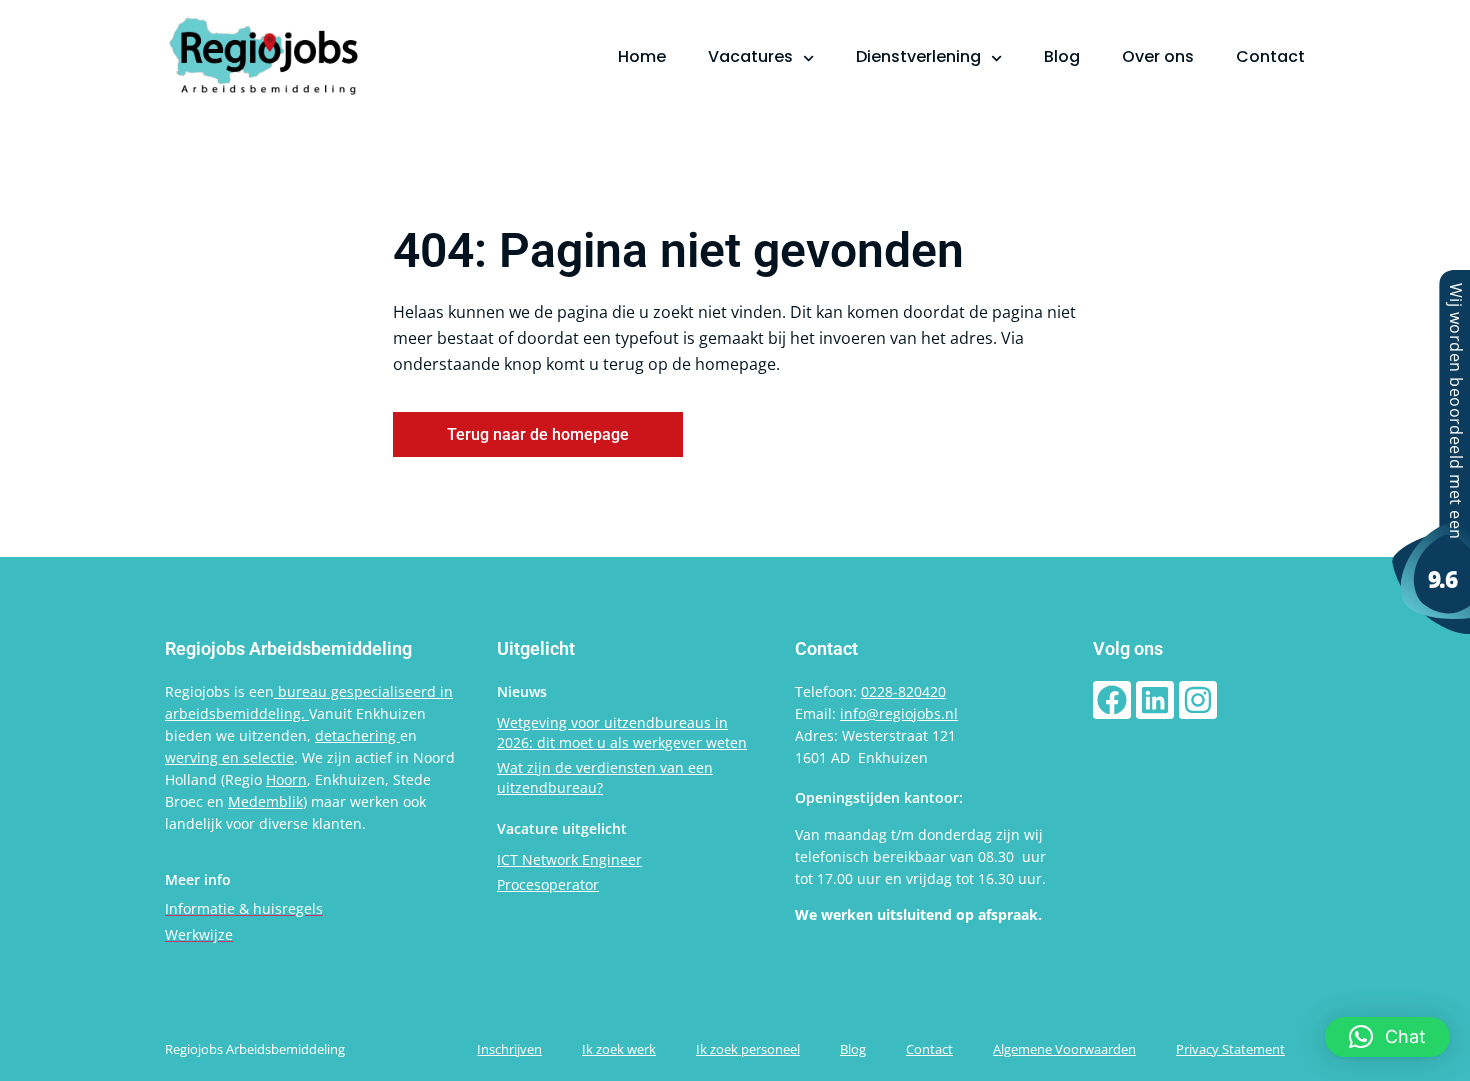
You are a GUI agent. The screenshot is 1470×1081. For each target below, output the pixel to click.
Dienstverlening (918, 56)
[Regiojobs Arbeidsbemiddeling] (1430, 628)
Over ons (1158, 56)
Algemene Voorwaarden (1064, 1049)
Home (642, 56)
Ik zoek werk (619, 1049)
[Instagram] (1198, 700)
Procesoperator (548, 884)
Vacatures (750, 56)
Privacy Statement (1230, 1049)
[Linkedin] (1155, 700)
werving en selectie (229, 757)
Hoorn (286, 779)
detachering (357, 735)
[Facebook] (1112, 700)
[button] (1387, 1037)
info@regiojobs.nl (899, 713)
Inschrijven (509, 1049)
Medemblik (265, 801)
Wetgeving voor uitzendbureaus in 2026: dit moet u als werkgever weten (622, 732)
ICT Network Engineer (569, 859)
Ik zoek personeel (748, 1049)
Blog (1062, 56)
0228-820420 (903, 691)
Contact (1270, 56)
